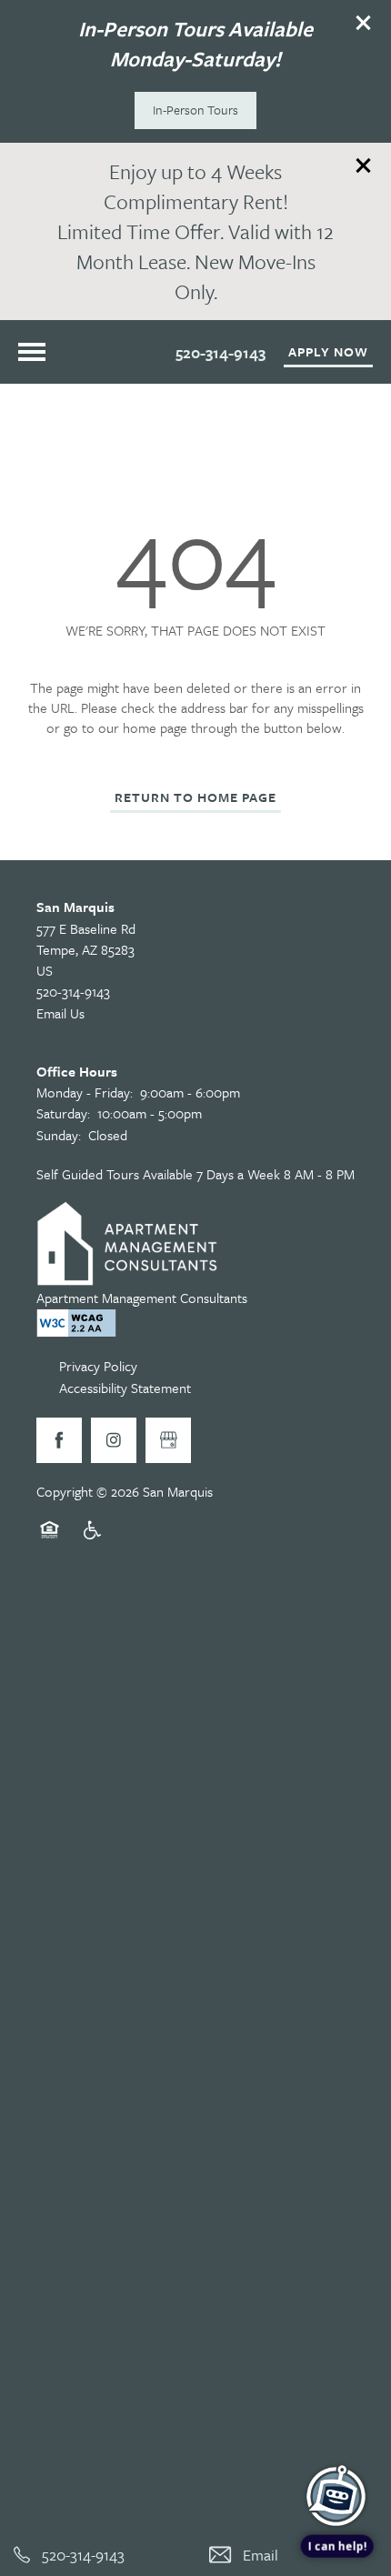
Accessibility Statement (125, 1388)
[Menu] (32, 352)
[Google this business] (168, 1440)
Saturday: (63, 1113)
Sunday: (59, 1135)
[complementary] (336, 2437)
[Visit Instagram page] (114, 1440)
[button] (364, 23)
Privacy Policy (98, 1366)
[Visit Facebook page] (59, 1440)
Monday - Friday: (85, 1092)
